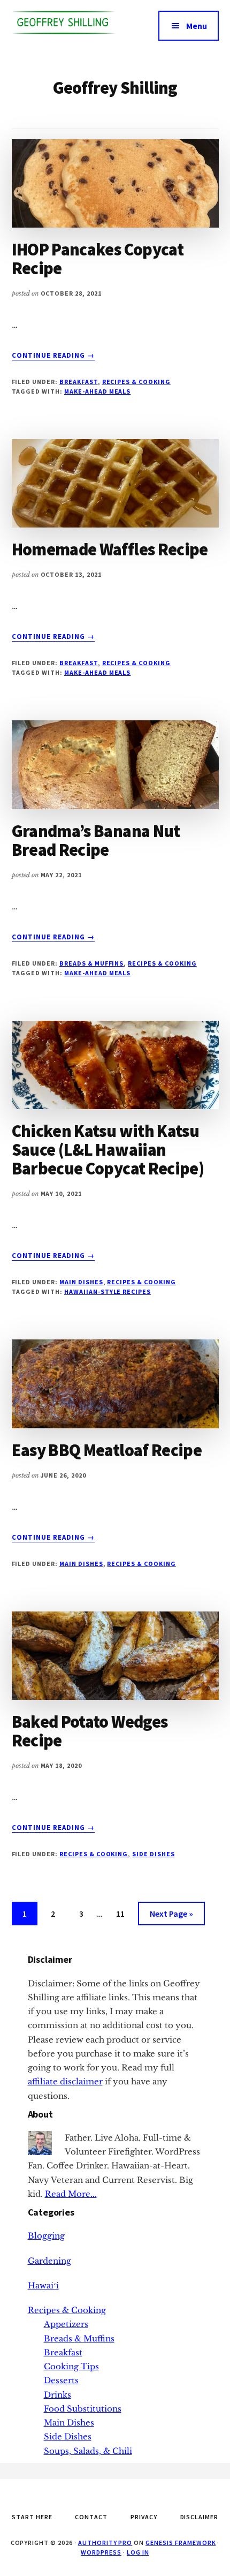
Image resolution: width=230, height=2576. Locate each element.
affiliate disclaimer (65, 2081)
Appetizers (66, 2324)
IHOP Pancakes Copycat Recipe (98, 259)
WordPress (101, 2552)
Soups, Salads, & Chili (88, 2451)
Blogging (46, 2236)
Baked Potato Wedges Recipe (90, 1731)
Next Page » (171, 1916)
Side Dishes (154, 1854)
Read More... (71, 2194)
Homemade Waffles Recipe (110, 549)
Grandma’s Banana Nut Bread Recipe (96, 841)
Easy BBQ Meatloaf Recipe (107, 1450)
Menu (197, 26)
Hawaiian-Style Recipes (108, 1291)
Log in (138, 2552)
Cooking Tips (71, 2366)
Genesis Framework (181, 2543)
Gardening (49, 2261)
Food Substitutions (83, 2409)
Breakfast (79, 382)
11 (125, 1913)
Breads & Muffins (91, 963)
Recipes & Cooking (136, 382)
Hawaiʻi (43, 2285)
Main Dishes (81, 1282)
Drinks (57, 2395)
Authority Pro (105, 2543)
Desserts (61, 2380)
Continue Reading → (53, 356)
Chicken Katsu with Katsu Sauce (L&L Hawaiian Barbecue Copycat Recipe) (108, 1150)
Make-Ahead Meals (97, 391)
